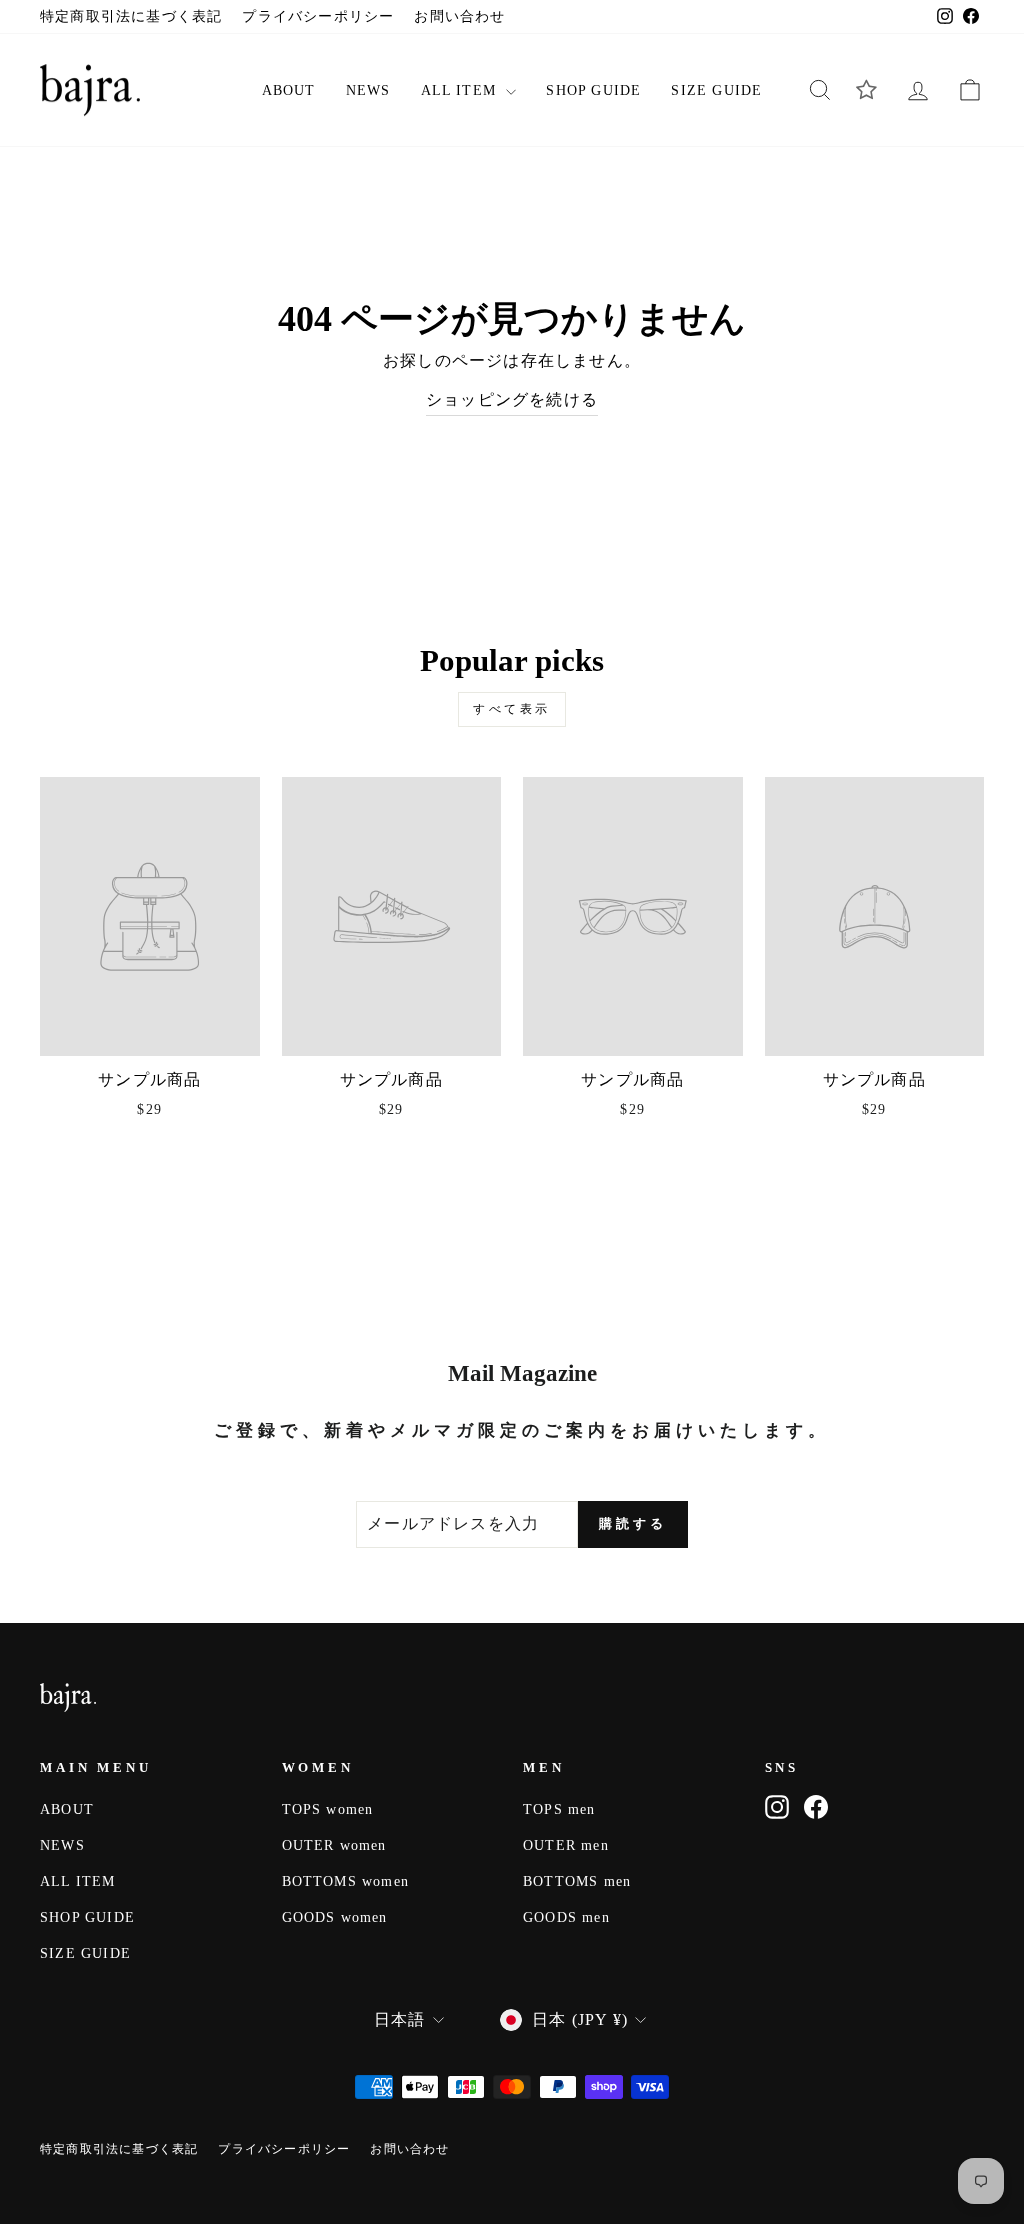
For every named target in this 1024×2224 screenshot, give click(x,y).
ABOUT (289, 90)
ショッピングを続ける (512, 399)
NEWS (368, 90)
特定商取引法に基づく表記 (131, 16)
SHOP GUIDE (593, 90)
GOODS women (335, 1917)
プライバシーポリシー (318, 16)
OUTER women (334, 1845)
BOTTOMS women (346, 1881)
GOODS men (566, 1917)
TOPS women (328, 1809)
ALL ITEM (461, 90)
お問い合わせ (459, 16)
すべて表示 (512, 709)
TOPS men (559, 1809)
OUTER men (566, 1845)
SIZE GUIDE (716, 90)
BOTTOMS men (577, 1881)
